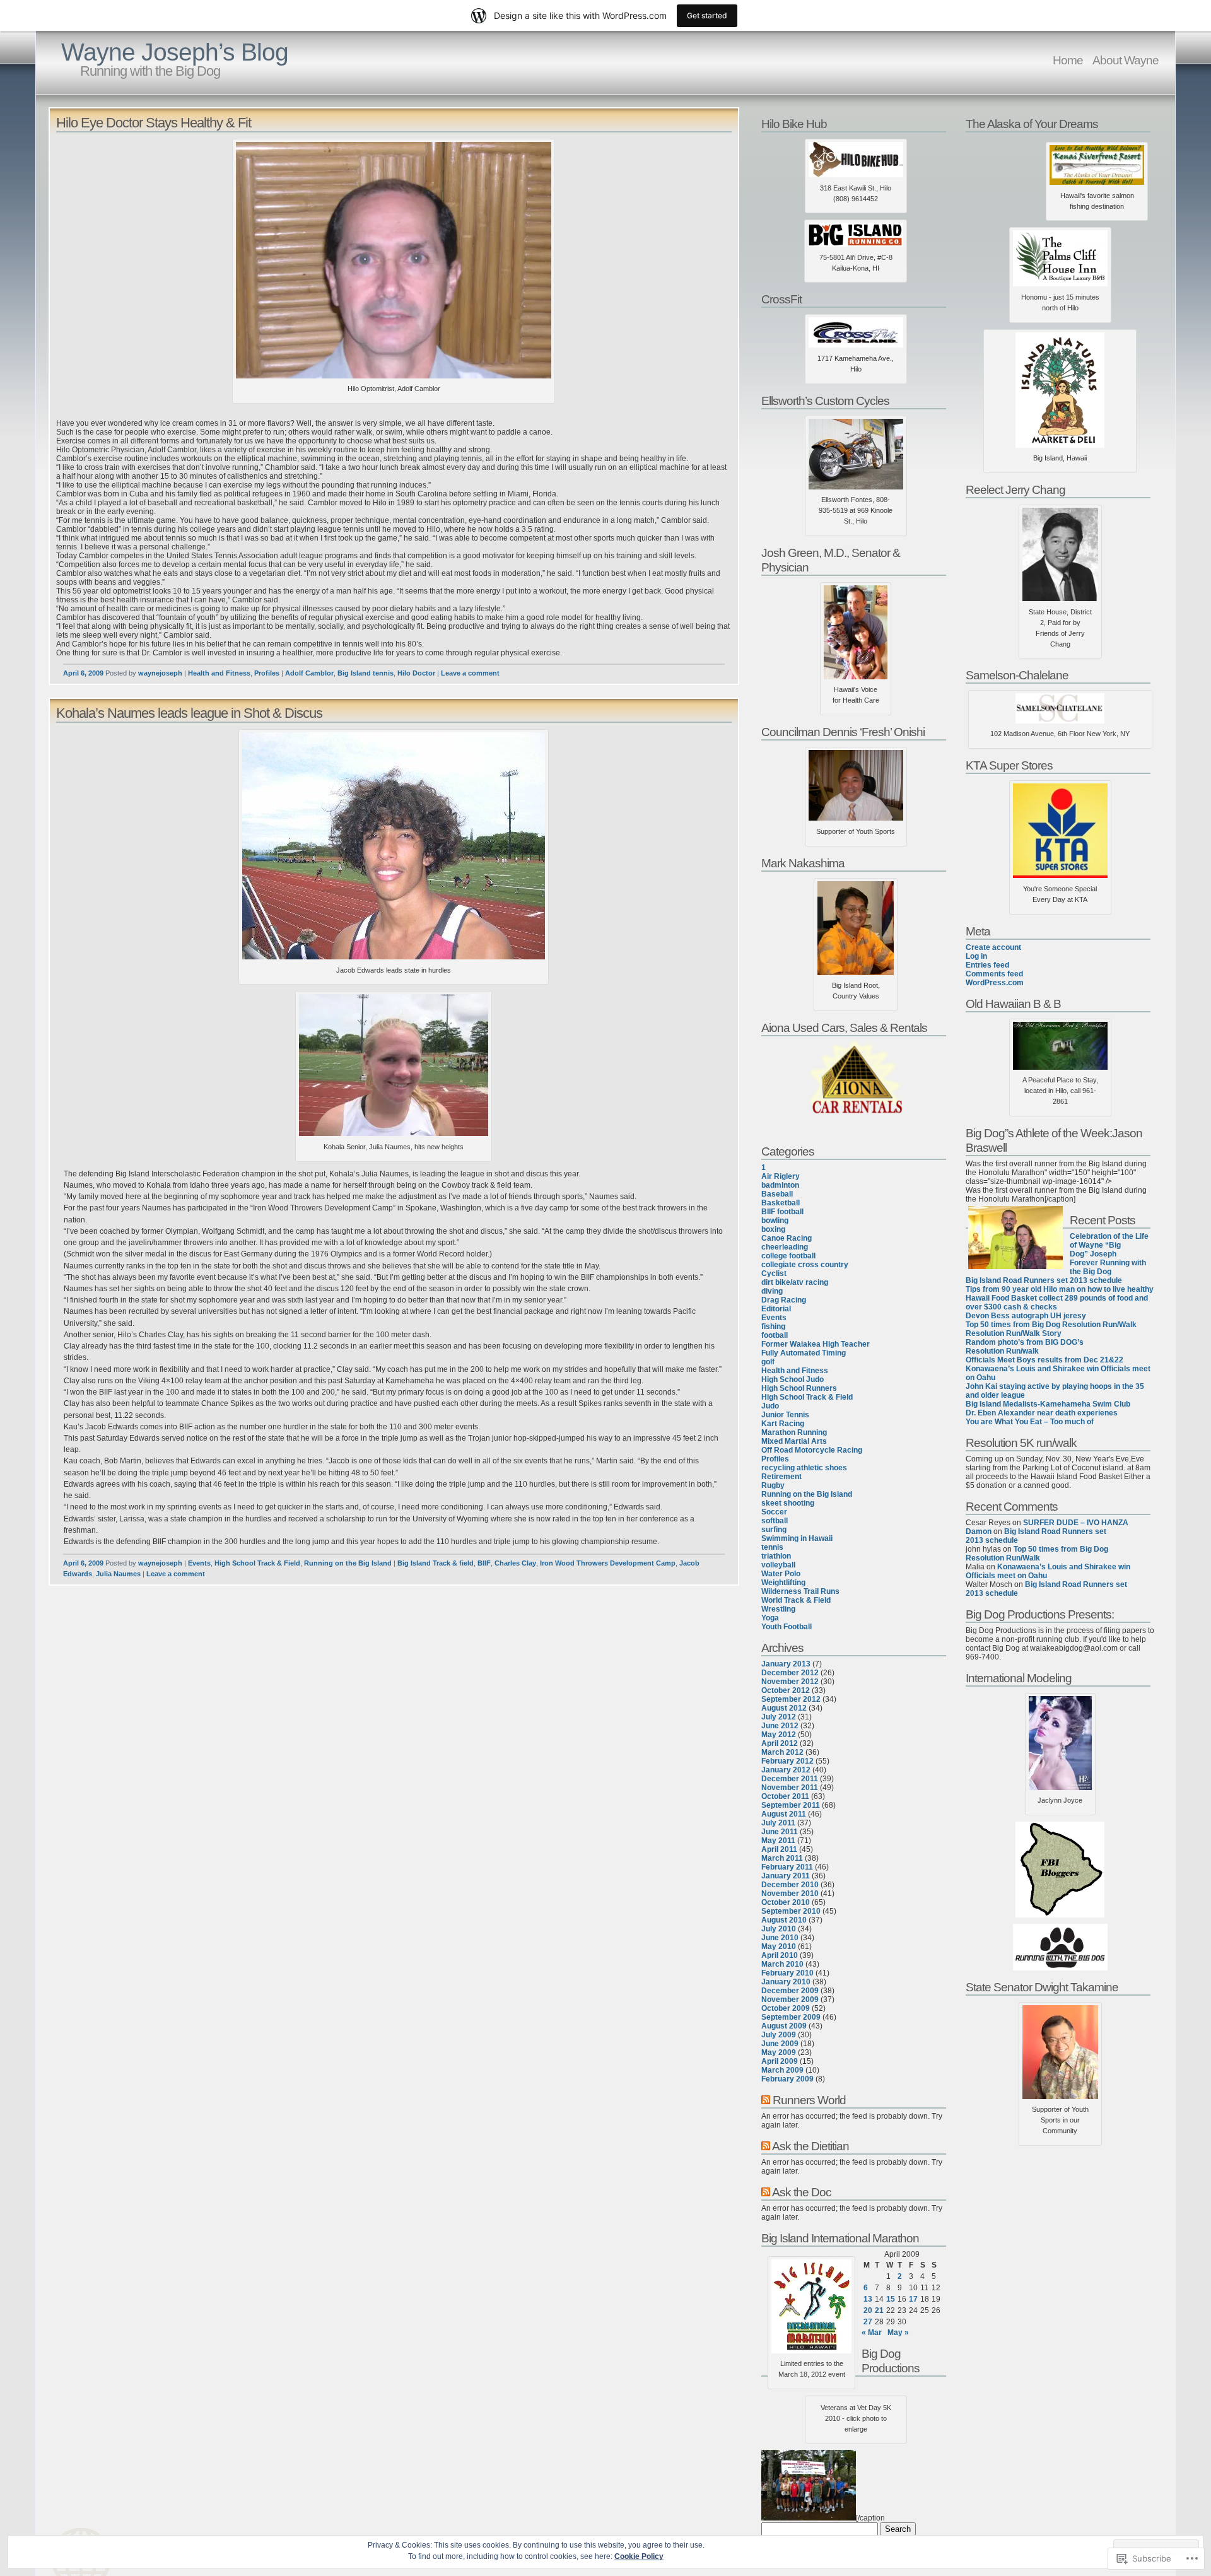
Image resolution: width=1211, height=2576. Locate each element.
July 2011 (778, 1823)
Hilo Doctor (416, 673)
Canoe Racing (787, 1238)
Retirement (781, 1477)
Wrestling (778, 1609)
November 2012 (790, 1682)
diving (772, 1291)
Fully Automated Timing (804, 1353)
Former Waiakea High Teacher (816, 1344)
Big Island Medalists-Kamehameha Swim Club (1048, 1404)
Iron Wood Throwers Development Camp (608, 1563)
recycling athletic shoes (804, 1468)
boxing (773, 1229)
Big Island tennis (366, 673)
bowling (775, 1221)
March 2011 (782, 1858)
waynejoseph (160, 673)
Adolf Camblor (309, 673)
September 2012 (791, 1699)
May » (898, 2333)
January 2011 (786, 1876)
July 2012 (779, 1717)
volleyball (778, 1565)
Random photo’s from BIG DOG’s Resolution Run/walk (1025, 1347)
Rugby (773, 1485)
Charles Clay (515, 1563)
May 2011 (778, 1841)
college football (788, 1256)
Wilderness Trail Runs (800, 1591)
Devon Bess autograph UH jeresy (1026, 1316)
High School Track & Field (257, 1563)
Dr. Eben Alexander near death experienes (1042, 1413)
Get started (707, 15)
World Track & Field (796, 1600)
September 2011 (791, 1805)
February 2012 (787, 1761)
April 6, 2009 (83, 673)
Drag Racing (784, 1300)
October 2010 (786, 1902)
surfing (774, 1530)
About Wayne (1126, 60)
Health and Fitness (219, 673)
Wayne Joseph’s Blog (175, 52)
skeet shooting (788, 1503)
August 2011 (784, 1814)
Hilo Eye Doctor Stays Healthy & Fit (154, 123)
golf (768, 1362)
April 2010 (780, 1955)
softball (775, 1521)
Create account (993, 947)
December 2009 (790, 1991)
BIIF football (782, 1212)
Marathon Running (794, 1432)
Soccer (774, 1512)
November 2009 (790, 1999)
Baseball (777, 1194)
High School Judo (793, 1379)
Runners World (809, 2100)
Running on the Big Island (348, 1563)
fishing (773, 1326)
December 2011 (790, 1779)
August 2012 (784, 1708)
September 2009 (791, 2017)
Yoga (770, 1618)
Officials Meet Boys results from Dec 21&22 (1044, 1360)
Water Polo (781, 1574)
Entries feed (987, 965)
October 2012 (786, 1690)
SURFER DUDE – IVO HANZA (1076, 1523)
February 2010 (787, 1973)
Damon (979, 1531)
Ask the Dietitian (810, 2146)
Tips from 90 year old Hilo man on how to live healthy (1060, 1289)
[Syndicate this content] (766, 2100)
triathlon (776, 1556)
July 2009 (779, 2035)
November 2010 (790, 1894)
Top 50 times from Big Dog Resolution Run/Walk (1051, 1325)
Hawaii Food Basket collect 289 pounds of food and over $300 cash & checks (1057, 1303)
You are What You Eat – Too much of (1030, 1422)
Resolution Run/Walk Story (1014, 1333)
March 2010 (782, 1964)
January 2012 (786, 1770)
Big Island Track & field (436, 1563)
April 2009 (780, 2061)
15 (891, 2299)
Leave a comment (470, 673)
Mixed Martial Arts (794, 1441)
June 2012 (780, 1726)
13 (868, 2299)
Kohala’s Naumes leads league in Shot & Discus (189, 713)
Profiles (267, 673)
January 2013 (786, 1664)
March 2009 (782, 2070)
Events (199, 1563)
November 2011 (790, 1788)
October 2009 (786, 2008)
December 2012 (790, 1673)
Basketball (781, 1203)
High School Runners (799, 1388)
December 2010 (790, 1885)
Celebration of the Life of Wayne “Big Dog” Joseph (1109, 1245)
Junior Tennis (785, 1415)
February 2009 (787, 2079)
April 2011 (779, 1849)
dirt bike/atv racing (795, 1282)
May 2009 (779, 2052)
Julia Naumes (118, 1574)
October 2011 (785, 1796)
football (775, 1335)
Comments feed (994, 974)
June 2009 (780, 2044)
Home (1068, 60)
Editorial (776, 1309)
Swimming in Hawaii (797, 1538)
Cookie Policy (639, 2556)
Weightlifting (783, 1583)
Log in (976, 956)
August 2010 (784, 1920)
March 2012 (782, 1752)
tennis (772, 1547)
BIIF (484, 1563)
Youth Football (787, 1627)
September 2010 (791, 1911)
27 (868, 2322)
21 (879, 2310)
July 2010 (779, 1929)
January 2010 (786, 1982)
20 (868, 2310)
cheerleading (785, 1247)
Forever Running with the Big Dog (1108, 1267)
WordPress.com (995, 983)
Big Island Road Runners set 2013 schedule (1044, 1280)
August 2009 (784, 2026)
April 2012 (780, 1743)
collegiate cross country (805, 1265)
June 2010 (780, 1938)
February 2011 (787, 1867)
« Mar (872, 2333)
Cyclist (774, 1273)
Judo (770, 1406)
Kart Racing (783, 1424)
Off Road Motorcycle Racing (812, 1450)
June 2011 (780, 1832)
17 (913, 2299)
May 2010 (779, 1947)
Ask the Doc (802, 2192)
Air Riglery (781, 1176)
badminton (780, 1185)
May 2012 (779, 1735)
